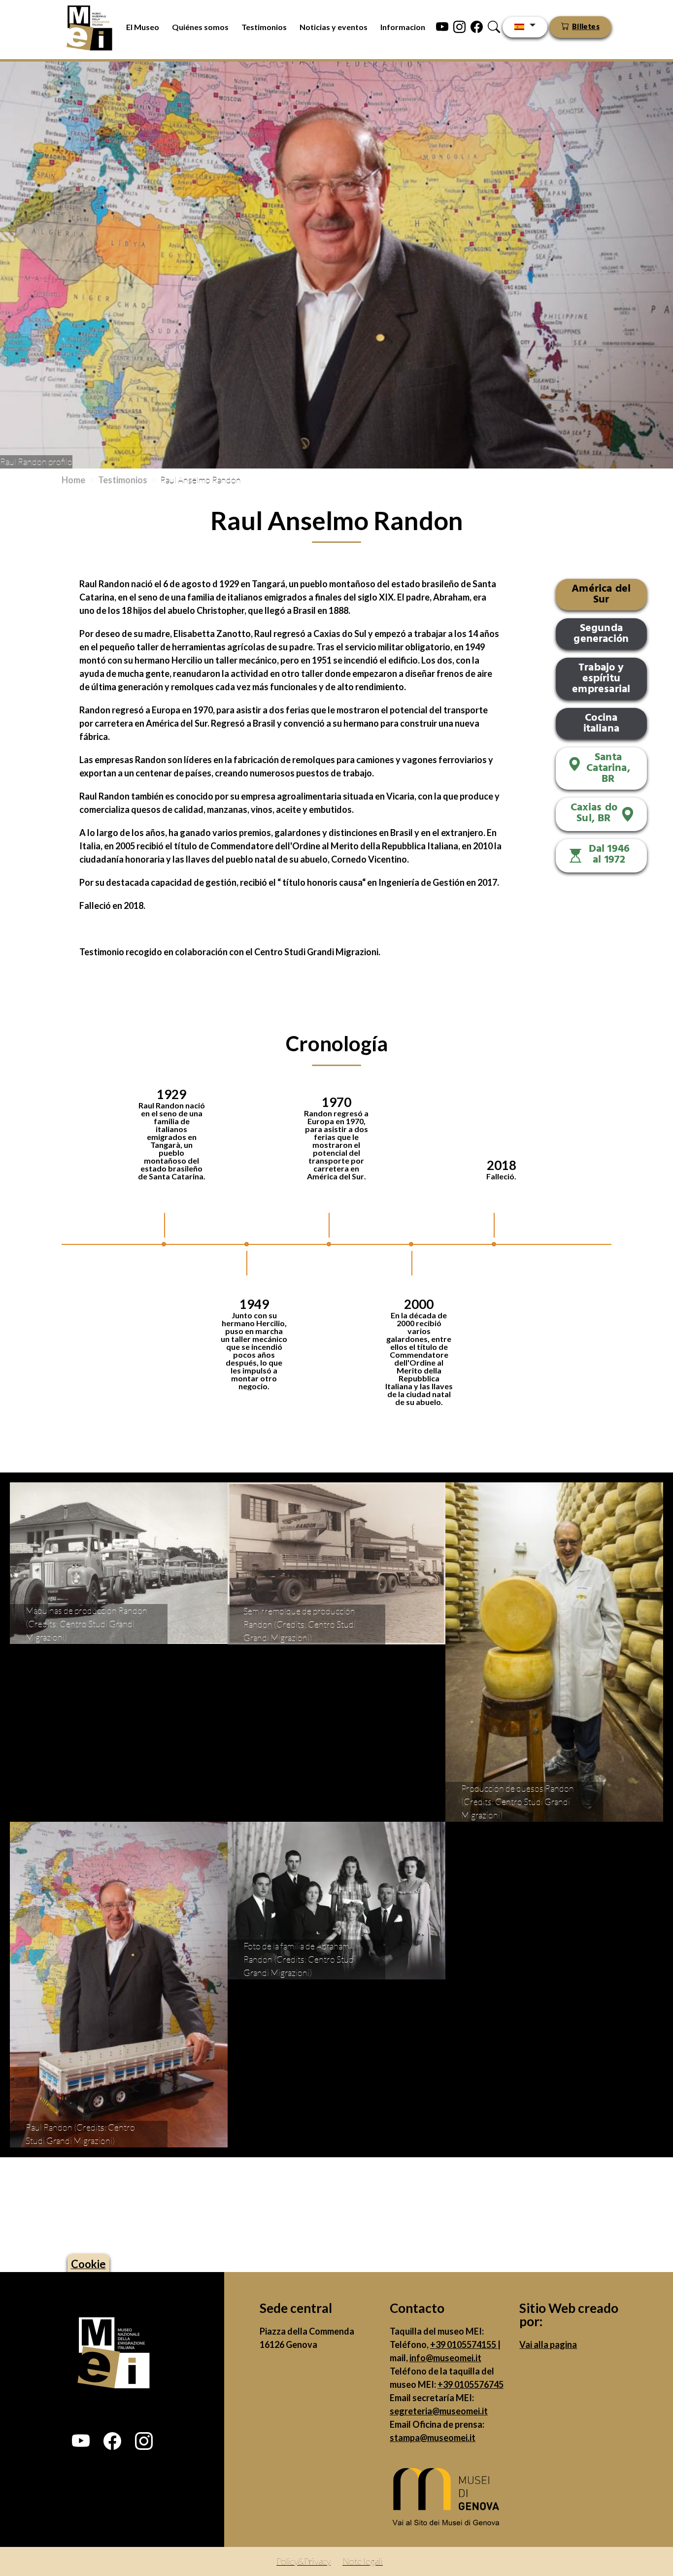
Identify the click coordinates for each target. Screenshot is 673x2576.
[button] (81, 2441)
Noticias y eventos (334, 27)
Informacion (403, 27)
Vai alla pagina (548, 2344)
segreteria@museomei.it (439, 2411)
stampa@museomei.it (433, 2438)
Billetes (586, 27)
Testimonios (264, 27)
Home (73, 480)
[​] (449, 2499)
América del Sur (601, 594)
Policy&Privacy (303, 2561)
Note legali (363, 2561)
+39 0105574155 (464, 2344)
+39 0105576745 (471, 2384)
